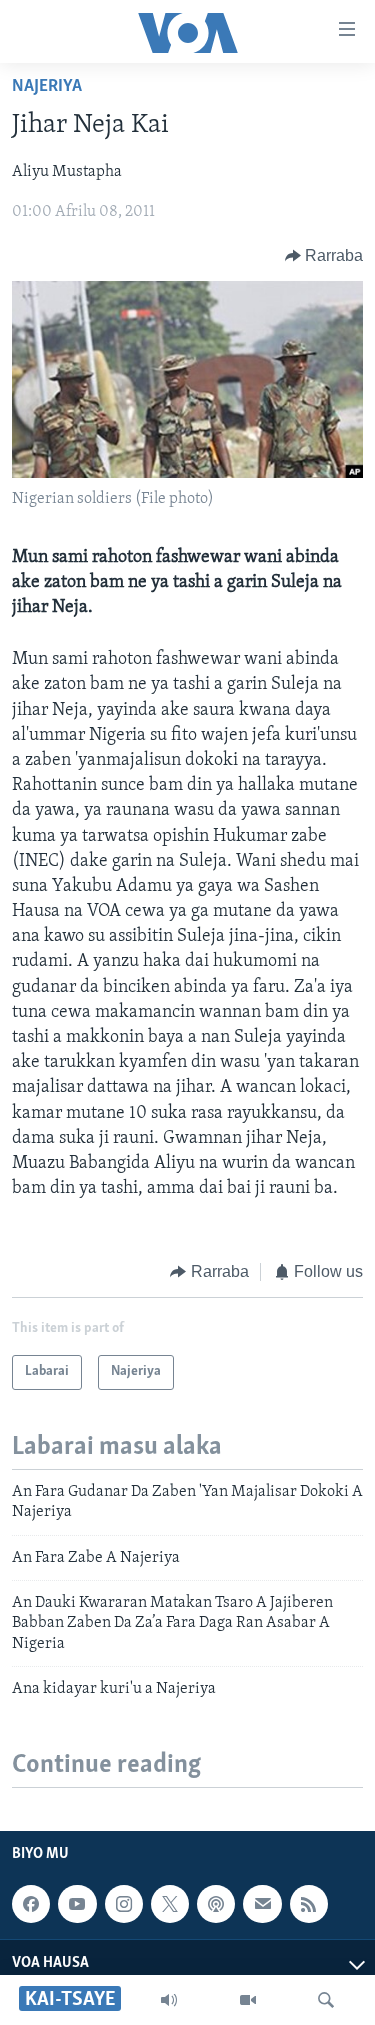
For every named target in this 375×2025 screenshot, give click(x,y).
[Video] (248, 2000)
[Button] (324, 256)
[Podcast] (216, 1904)
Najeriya (47, 87)
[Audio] (169, 2000)
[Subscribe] (262, 1904)
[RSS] (309, 1904)
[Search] (326, 2000)
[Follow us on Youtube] (77, 1904)
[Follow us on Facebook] (31, 1904)
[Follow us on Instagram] (124, 1904)
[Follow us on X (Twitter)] (170, 1904)
